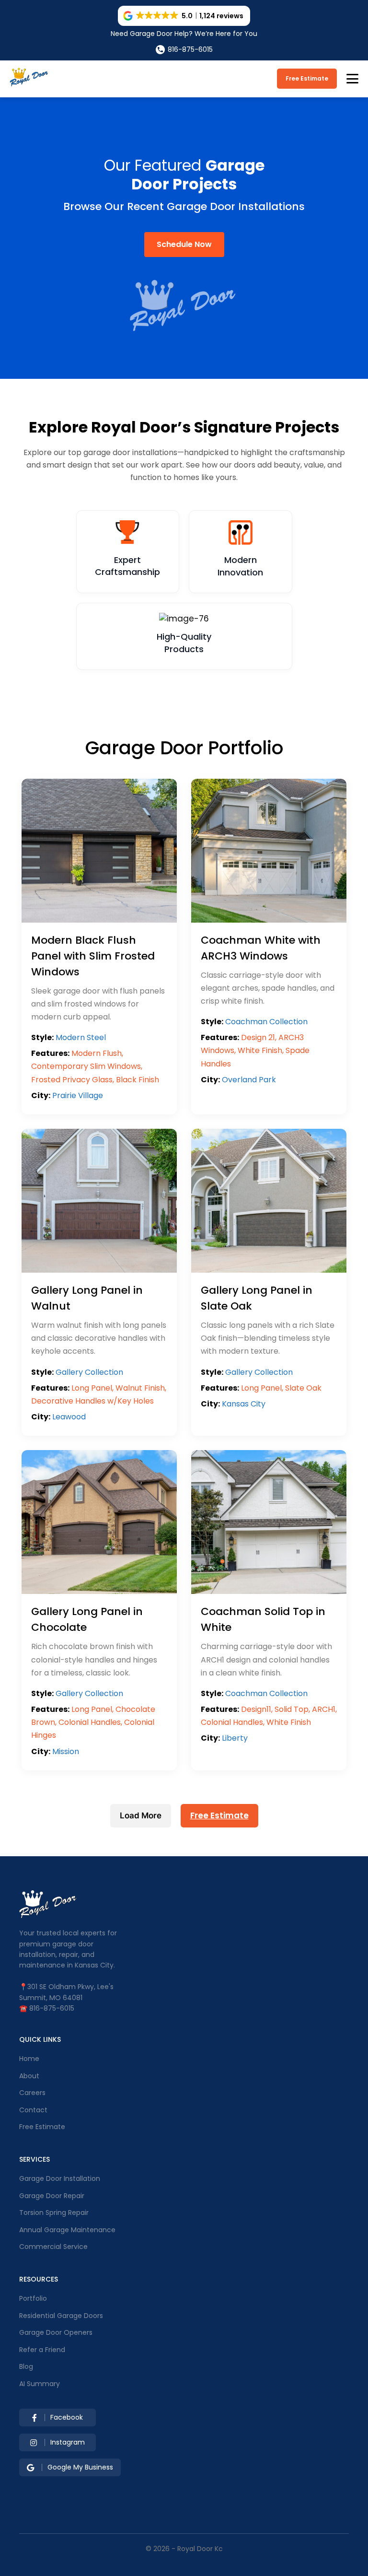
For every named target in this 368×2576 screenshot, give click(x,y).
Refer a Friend (42, 2350)
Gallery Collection (89, 1372)
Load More (141, 1815)
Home (29, 2059)
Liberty (235, 1738)
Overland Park (249, 1080)
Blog (26, 2366)
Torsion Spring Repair (54, 2213)
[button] (184, 16)
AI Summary (40, 2384)
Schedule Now (184, 244)
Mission (66, 1751)
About (29, 2076)
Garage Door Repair (52, 2196)
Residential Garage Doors (61, 2316)
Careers (32, 2093)
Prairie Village (78, 1095)
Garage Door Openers (56, 2332)
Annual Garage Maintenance (67, 2230)
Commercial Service (53, 2247)
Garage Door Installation (60, 2178)
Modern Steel (81, 1037)
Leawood (69, 1417)
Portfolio (33, 2298)
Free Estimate (307, 78)
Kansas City (244, 1404)
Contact (33, 2110)
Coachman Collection (266, 1022)
